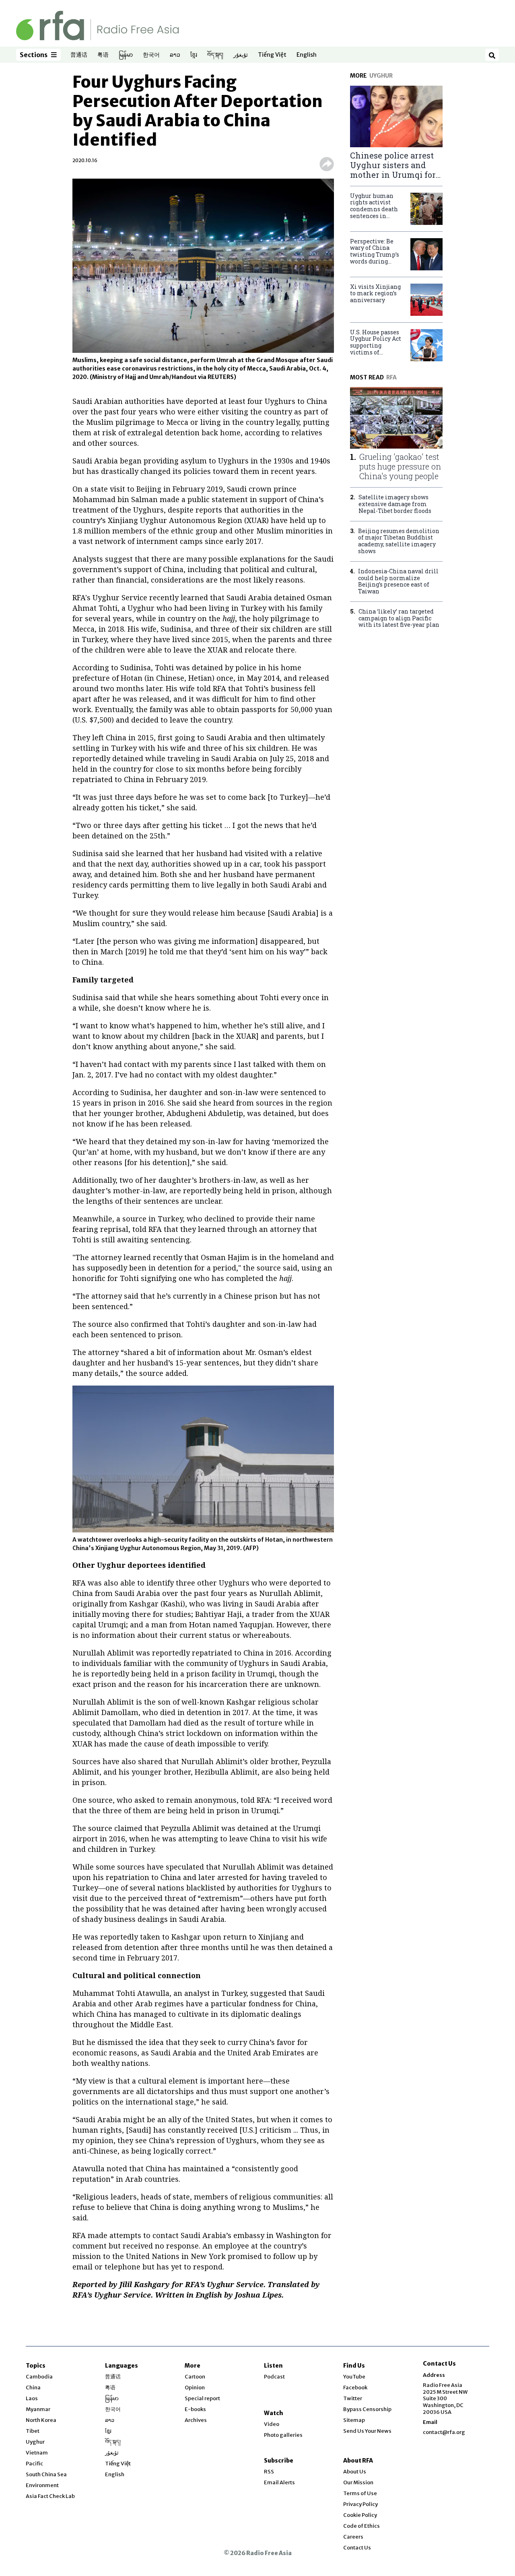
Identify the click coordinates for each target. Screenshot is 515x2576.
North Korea (41, 2420)
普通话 (79, 55)
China (33, 2388)
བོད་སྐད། (215, 55)
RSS (269, 2472)
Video (272, 2424)
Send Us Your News (367, 2431)
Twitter (353, 2398)
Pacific (34, 2464)
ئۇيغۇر (241, 55)
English (307, 55)
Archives (196, 2420)
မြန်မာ (126, 55)
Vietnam (37, 2453)
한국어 (151, 55)
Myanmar (38, 2409)
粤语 (103, 55)
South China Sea (46, 2474)
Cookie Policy (360, 2515)
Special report (202, 2398)
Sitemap (354, 2420)
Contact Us (357, 2548)
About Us (355, 2472)
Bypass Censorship (367, 2409)
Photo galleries (283, 2435)
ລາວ (175, 55)
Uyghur (35, 2442)
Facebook (355, 2388)
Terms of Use (360, 2493)
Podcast (274, 2377)
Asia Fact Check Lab (50, 2496)
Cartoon (195, 2377)
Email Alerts (279, 2482)
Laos (32, 2398)
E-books (195, 2409)
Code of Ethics (362, 2526)
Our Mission (358, 2482)
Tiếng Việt (272, 55)
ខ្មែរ (194, 55)
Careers (353, 2537)
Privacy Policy (360, 2504)
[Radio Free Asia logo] (97, 25)
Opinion (195, 2388)
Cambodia (39, 2377)
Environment (42, 2485)
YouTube (354, 2377)
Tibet (33, 2431)
